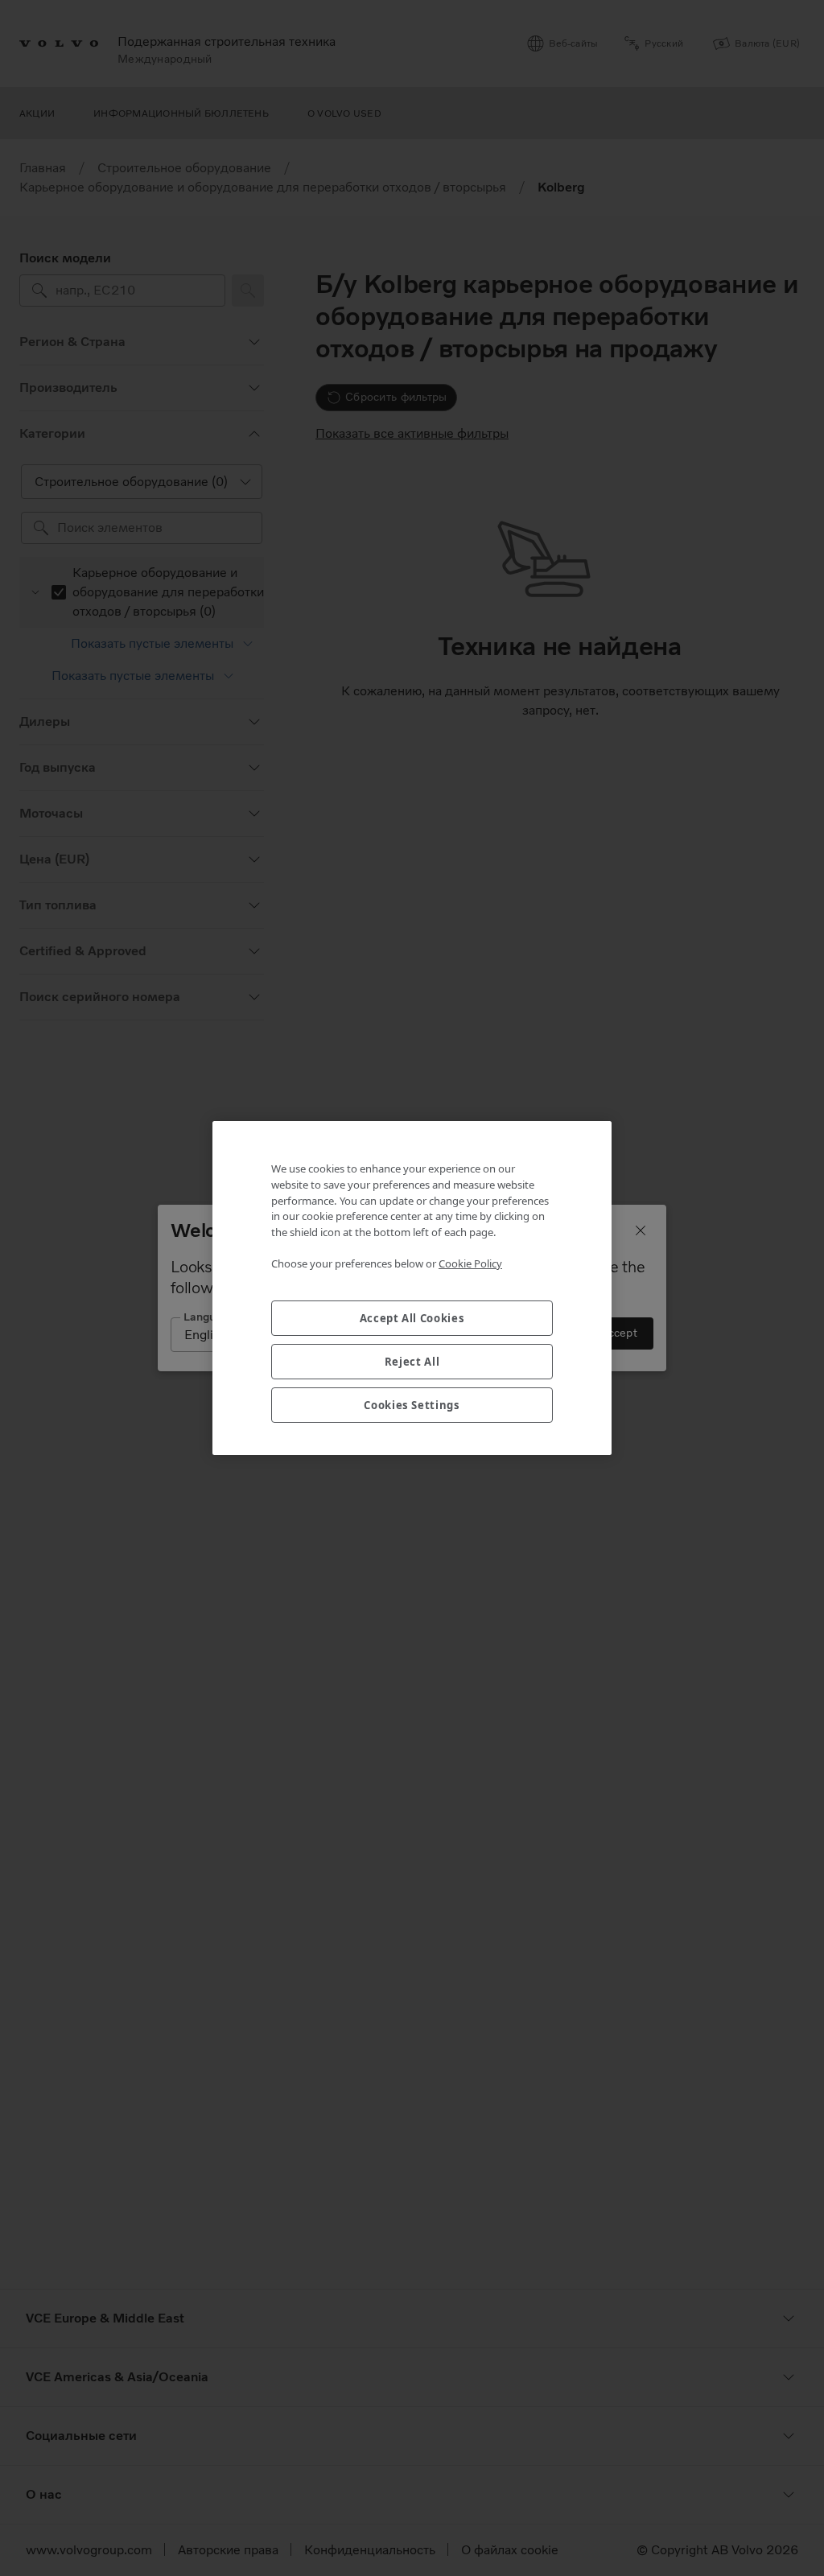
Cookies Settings (412, 1405)
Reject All (412, 1362)
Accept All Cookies (412, 1318)
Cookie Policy (470, 1263)
